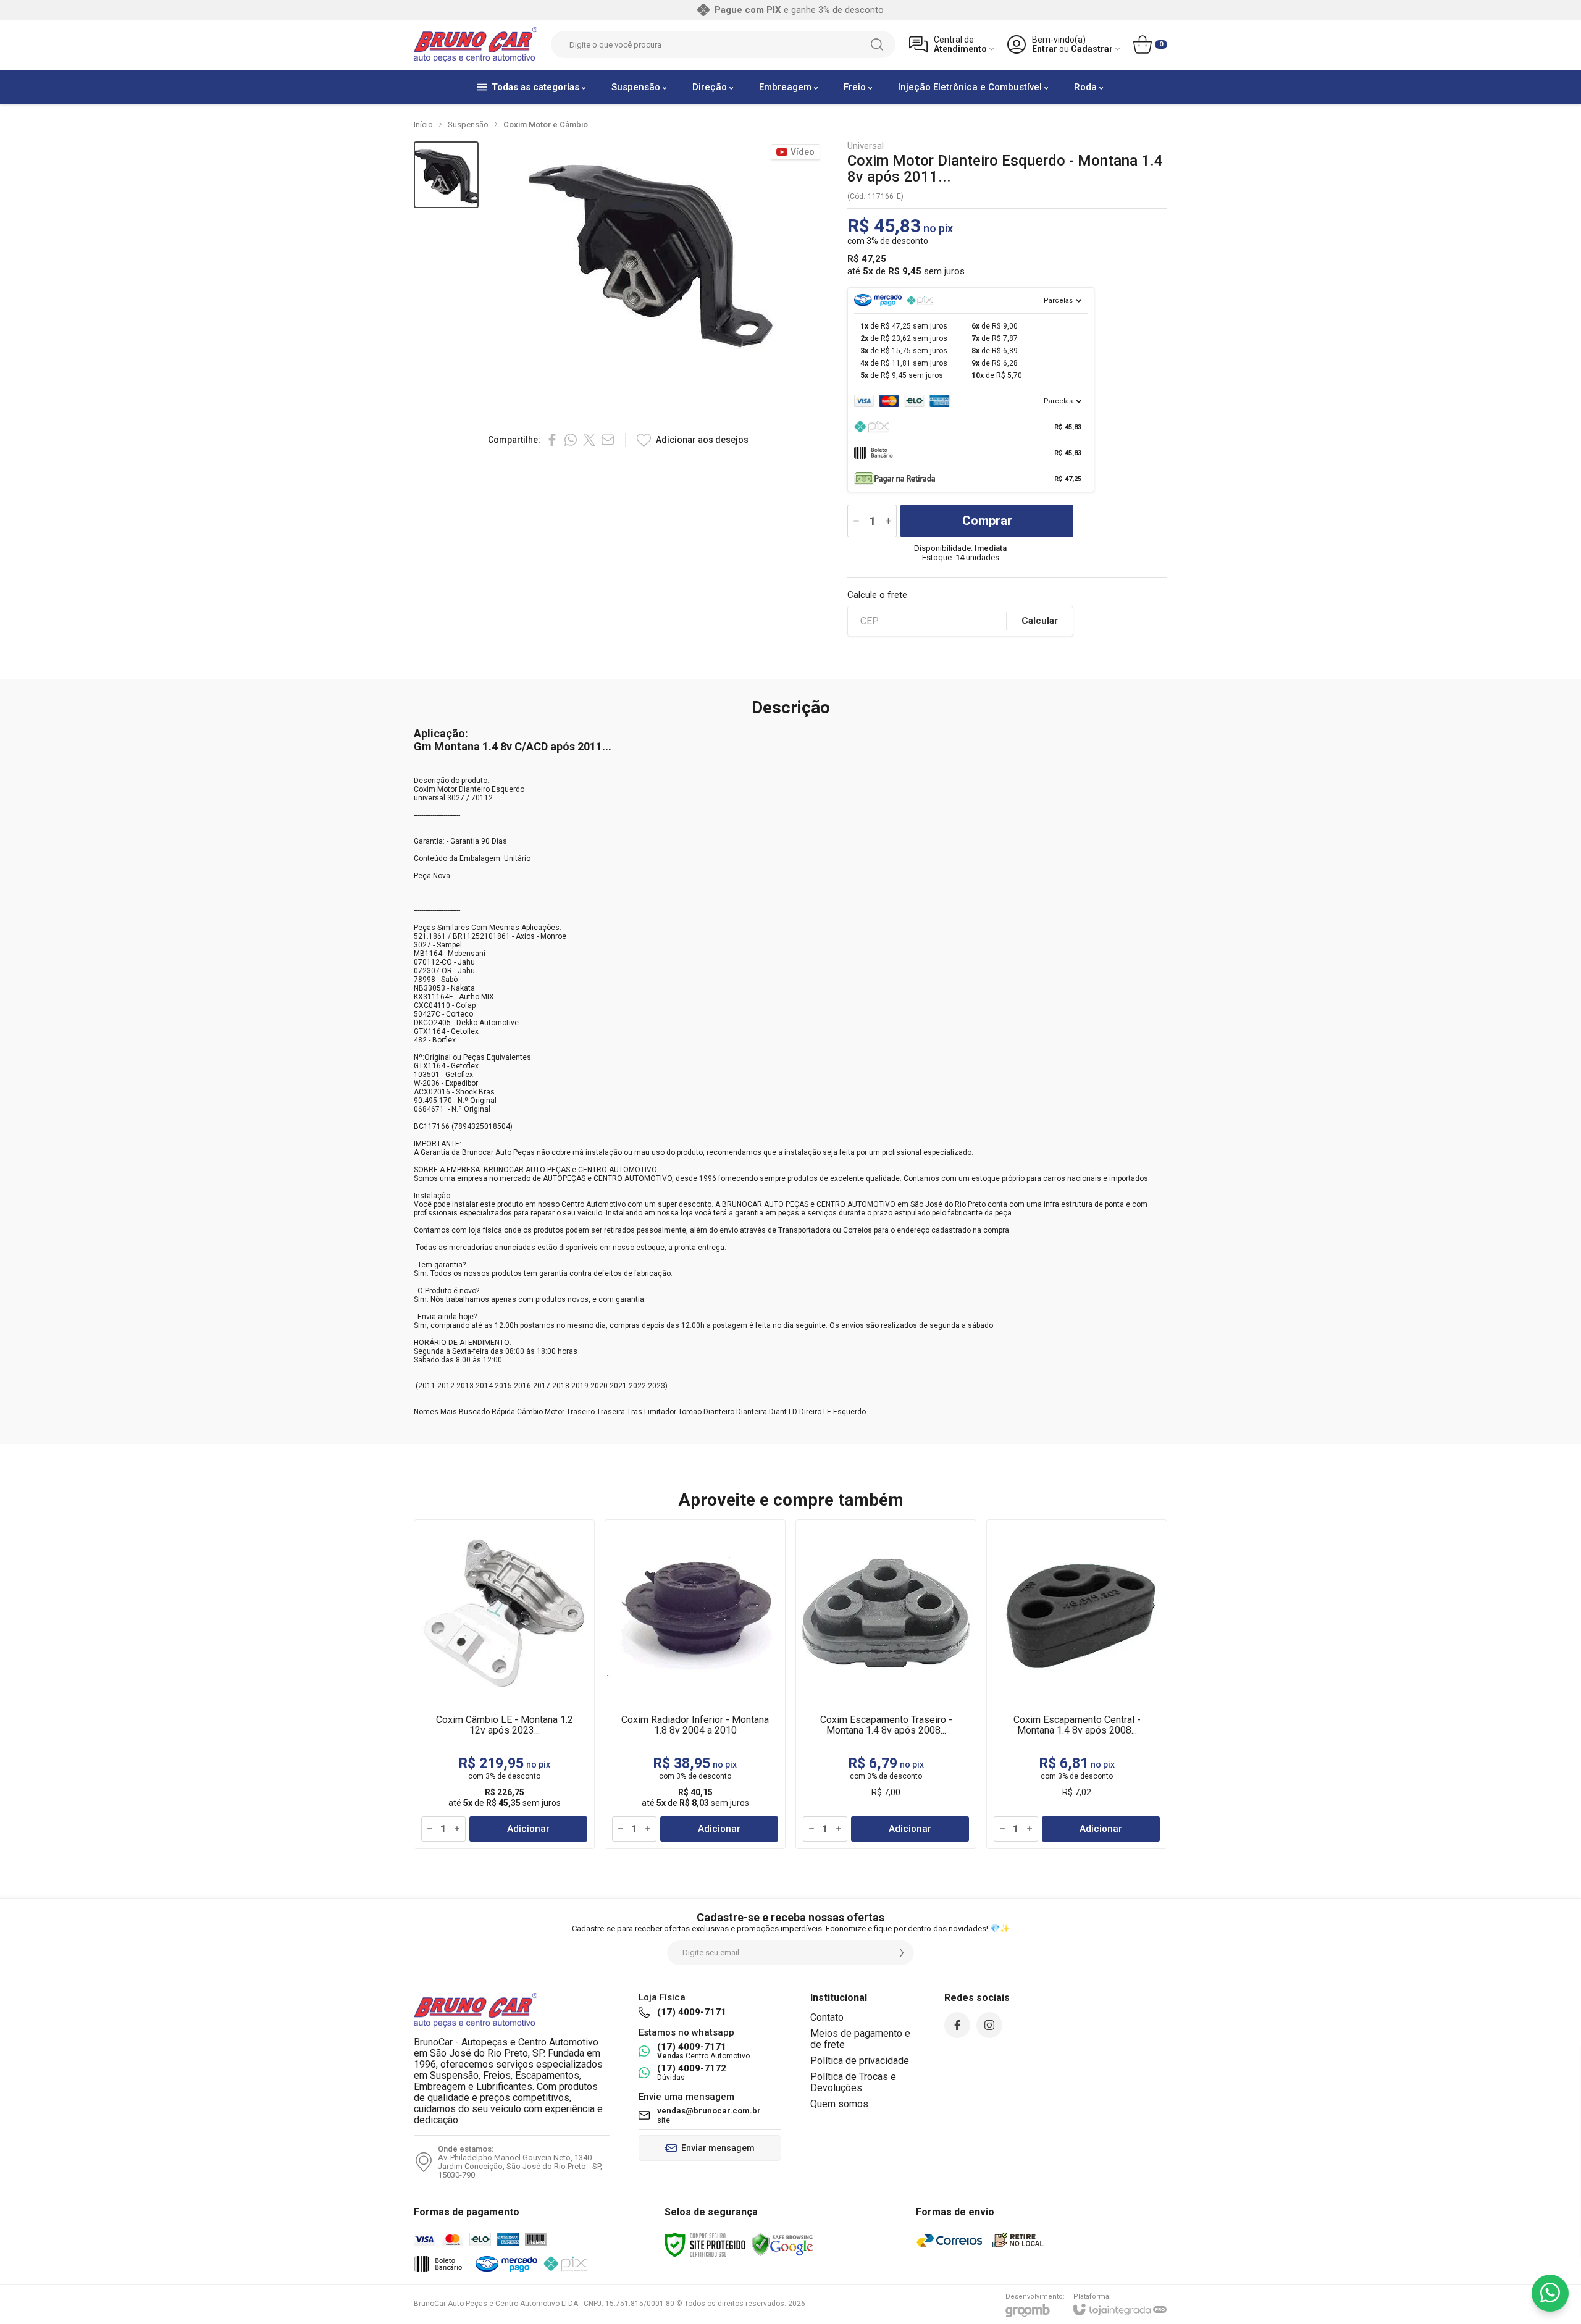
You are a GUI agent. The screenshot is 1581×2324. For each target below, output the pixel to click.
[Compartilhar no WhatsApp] (571, 440)
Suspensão (468, 124)
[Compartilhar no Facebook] (552, 440)
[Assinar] (902, 1953)
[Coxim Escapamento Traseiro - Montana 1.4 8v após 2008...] (886, 1684)
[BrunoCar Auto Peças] (476, 45)
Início (423, 124)
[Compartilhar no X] (589, 440)
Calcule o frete (877, 595)
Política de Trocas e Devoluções (853, 2082)
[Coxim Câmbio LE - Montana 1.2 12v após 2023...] (504, 1684)
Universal (866, 146)
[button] (446, 175)
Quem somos (839, 2104)
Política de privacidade (860, 2061)
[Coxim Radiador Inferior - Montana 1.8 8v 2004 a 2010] (695, 1684)
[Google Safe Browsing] (782, 2244)
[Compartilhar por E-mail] (608, 440)
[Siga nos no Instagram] (989, 2025)
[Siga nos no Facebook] (957, 2025)
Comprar (987, 521)
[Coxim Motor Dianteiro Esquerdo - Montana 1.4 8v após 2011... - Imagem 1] (446, 175)
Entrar (1045, 49)
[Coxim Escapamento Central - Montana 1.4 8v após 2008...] (1077, 1684)
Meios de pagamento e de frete (860, 2039)
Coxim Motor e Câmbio (546, 124)
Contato (827, 2017)
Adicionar (528, 1829)
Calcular (1040, 621)
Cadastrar (1092, 49)
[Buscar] (877, 44)
